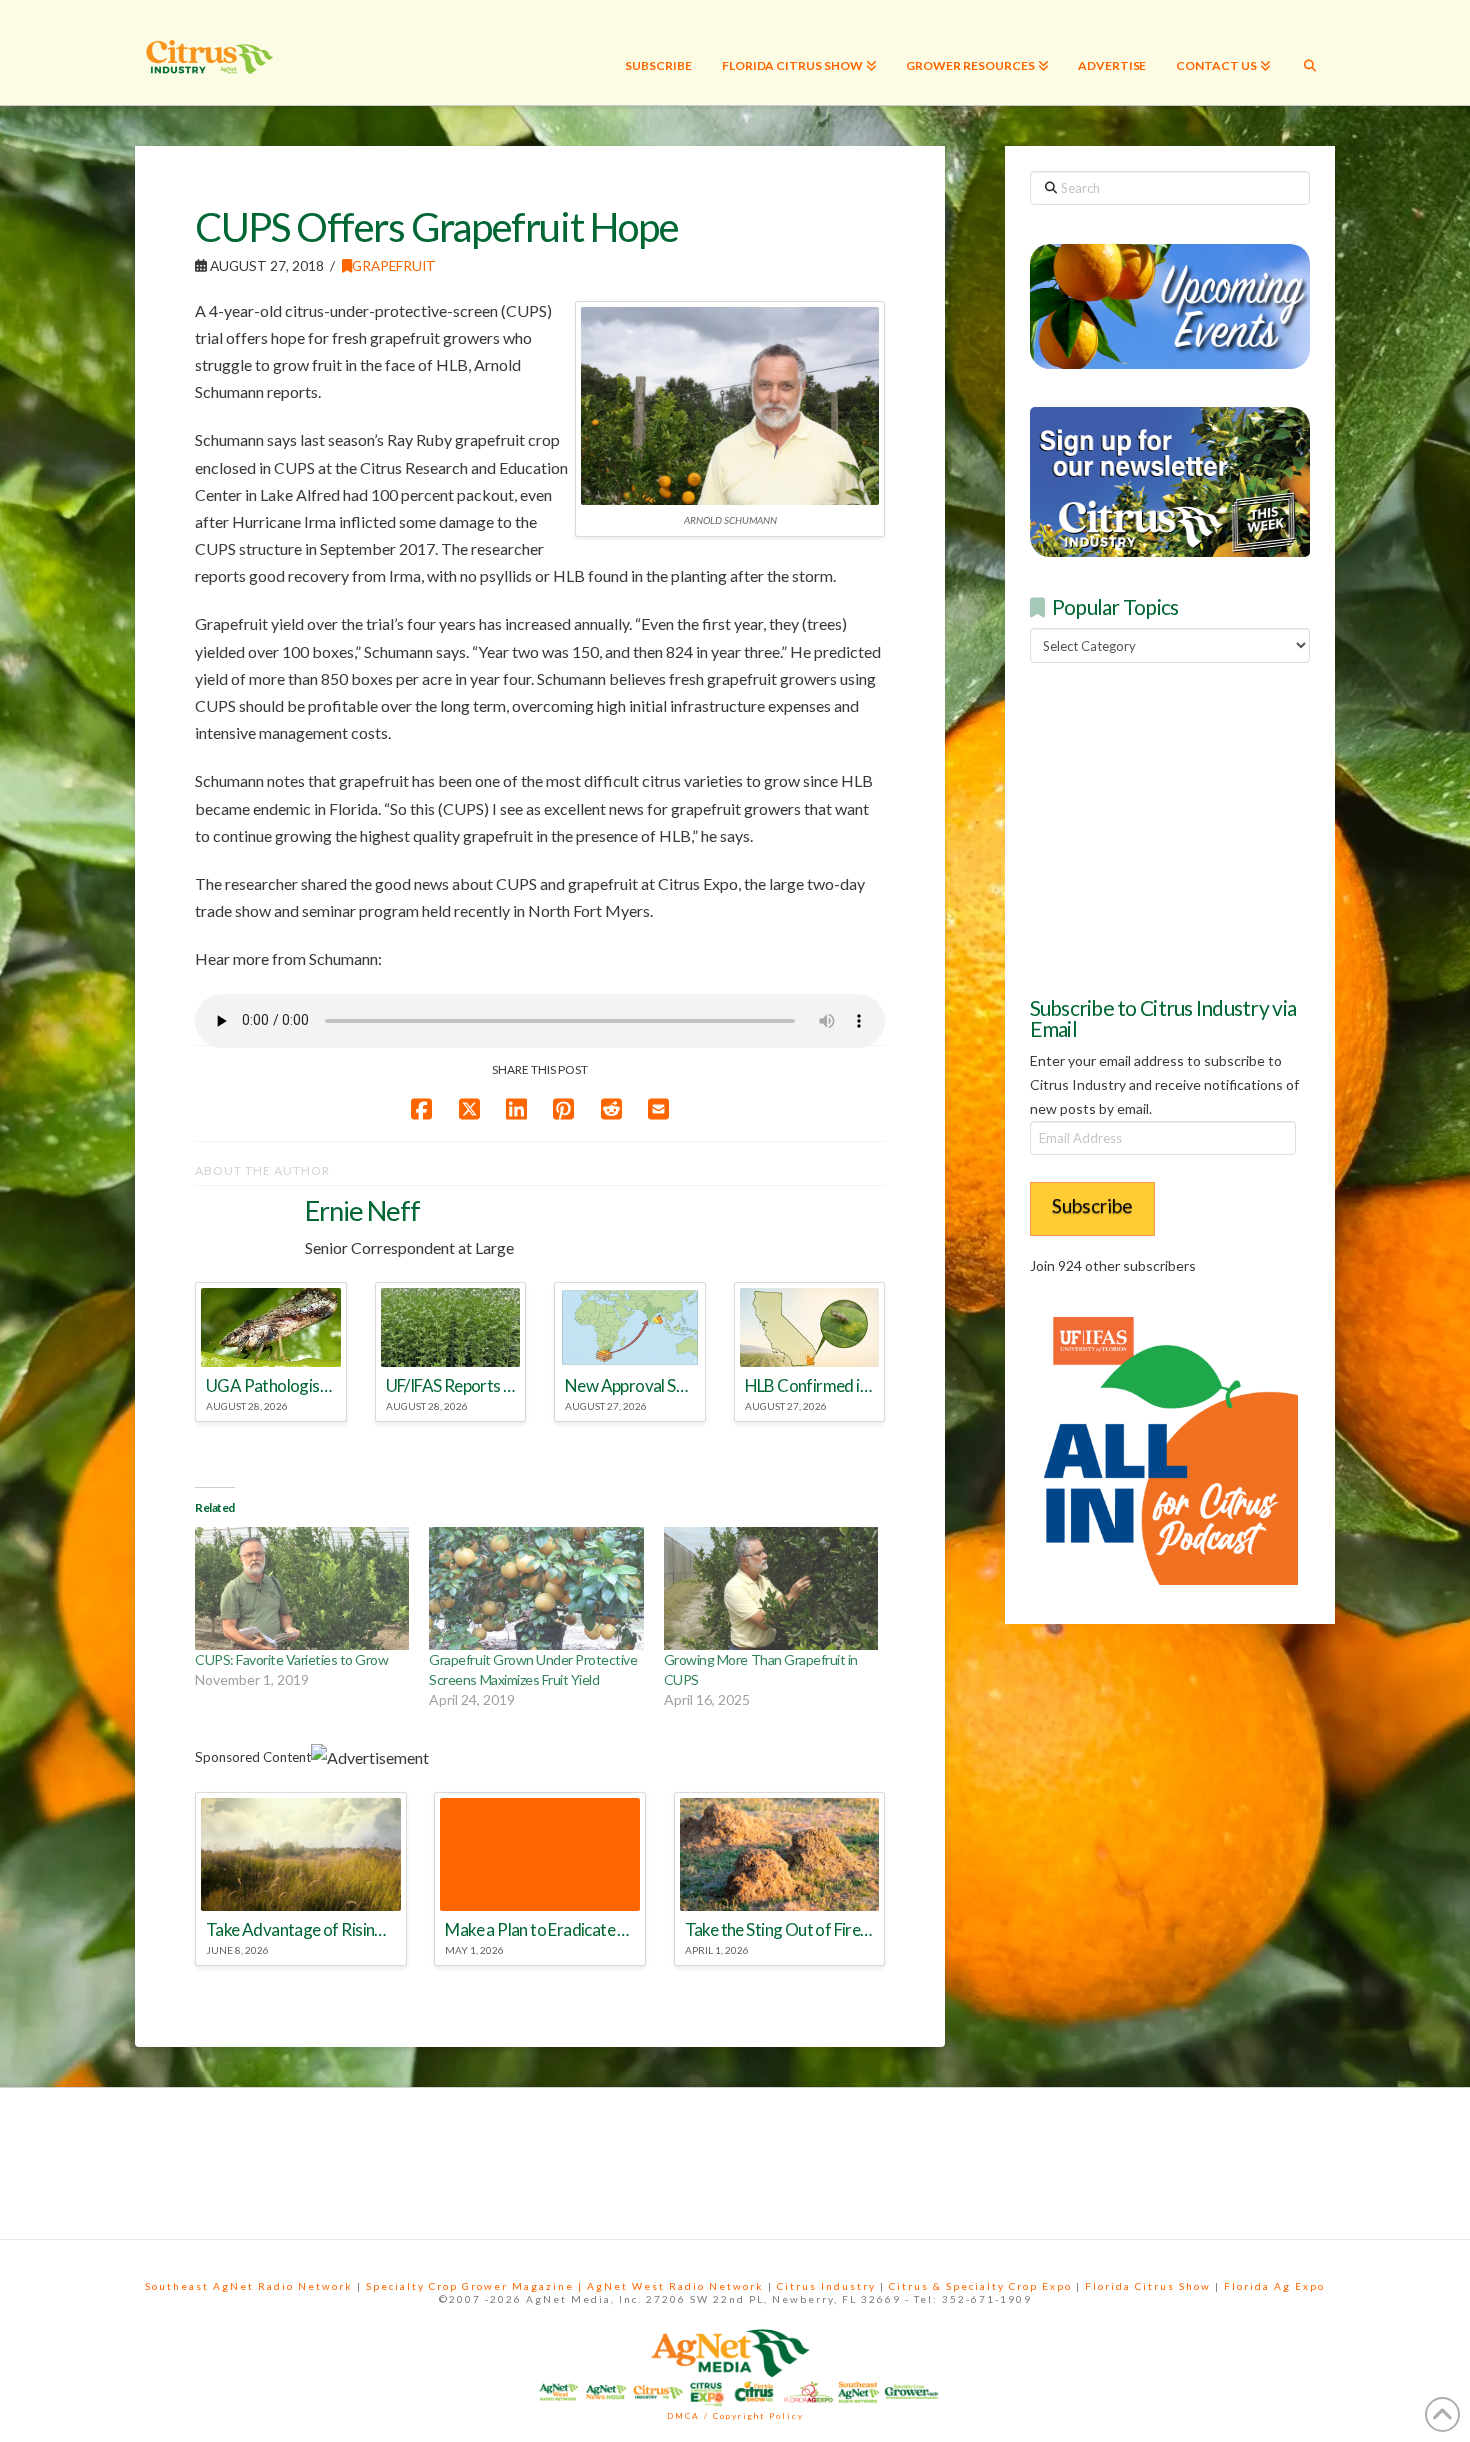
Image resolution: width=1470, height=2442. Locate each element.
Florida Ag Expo (1274, 2286)
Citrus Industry (826, 2286)
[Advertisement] (1180, 826)
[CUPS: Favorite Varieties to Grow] (302, 1588)
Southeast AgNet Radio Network (249, 2286)
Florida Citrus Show (1148, 2286)
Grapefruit (394, 265)
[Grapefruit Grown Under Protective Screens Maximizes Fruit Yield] (536, 1588)
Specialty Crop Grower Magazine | (476, 2286)
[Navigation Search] (1310, 52)
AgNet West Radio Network (675, 2286)
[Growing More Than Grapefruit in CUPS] (771, 1588)
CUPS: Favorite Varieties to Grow (291, 1659)
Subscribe (1092, 1205)
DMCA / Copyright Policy (735, 2416)
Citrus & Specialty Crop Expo (980, 2286)
